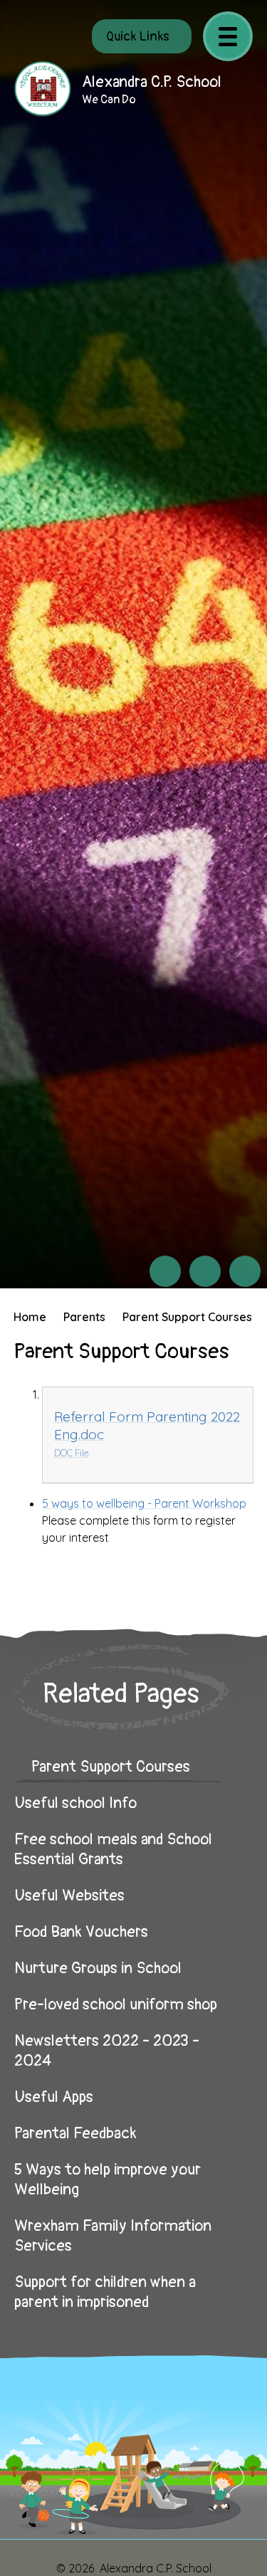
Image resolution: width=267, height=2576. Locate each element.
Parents (84, 1317)
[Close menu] (228, 36)
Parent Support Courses (187, 1317)
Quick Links (137, 37)
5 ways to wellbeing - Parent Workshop (144, 1503)
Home (30, 1317)
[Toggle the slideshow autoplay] (245, 1271)
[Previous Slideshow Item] (165, 1271)
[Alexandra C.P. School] (43, 89)
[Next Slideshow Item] (205, 1271)
